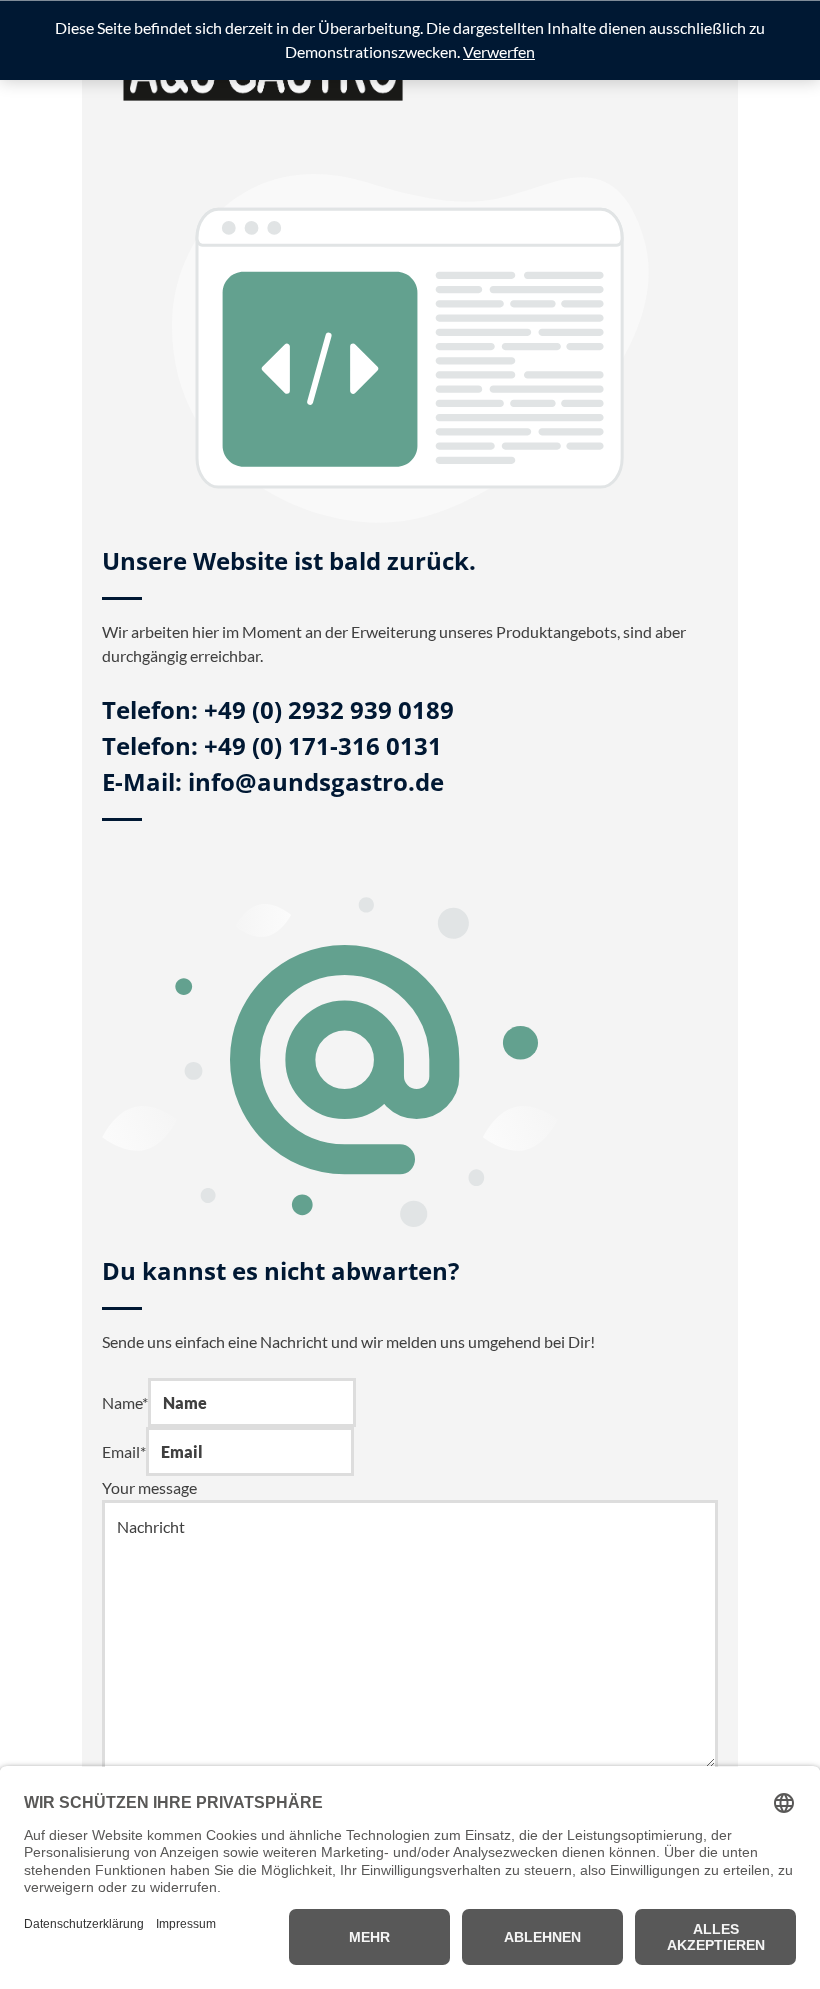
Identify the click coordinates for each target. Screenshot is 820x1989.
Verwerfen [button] (499, 51)
